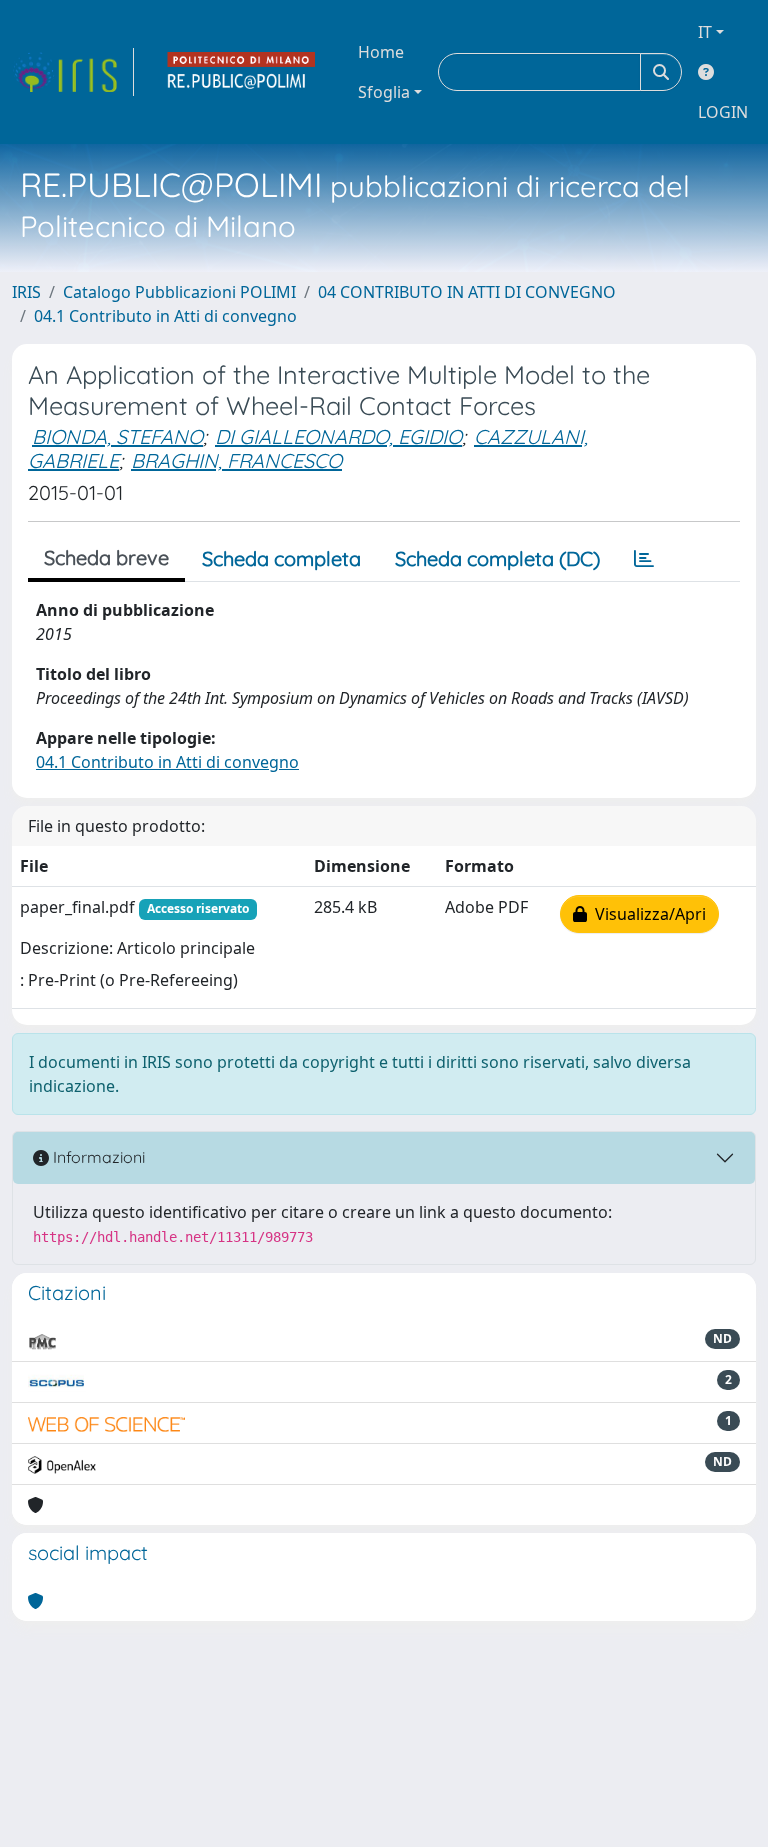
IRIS (26, 292)
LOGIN (723, 112)
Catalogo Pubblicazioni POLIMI (179, 292)
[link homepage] (73, 72)
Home (381, 52)
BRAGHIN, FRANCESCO (236, 460)
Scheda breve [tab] (106, 557)
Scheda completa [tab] (281, 558)
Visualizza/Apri (646, 914)
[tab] (644, 559)
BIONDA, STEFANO (117, 436)
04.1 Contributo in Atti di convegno (165, 316)
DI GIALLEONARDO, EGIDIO (338, 436)
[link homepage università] (242, 72)
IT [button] (705, 32)
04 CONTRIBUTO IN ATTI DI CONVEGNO (467, 292)
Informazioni (97, 1157)
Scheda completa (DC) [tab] (497, 558)
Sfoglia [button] (384, 92)
